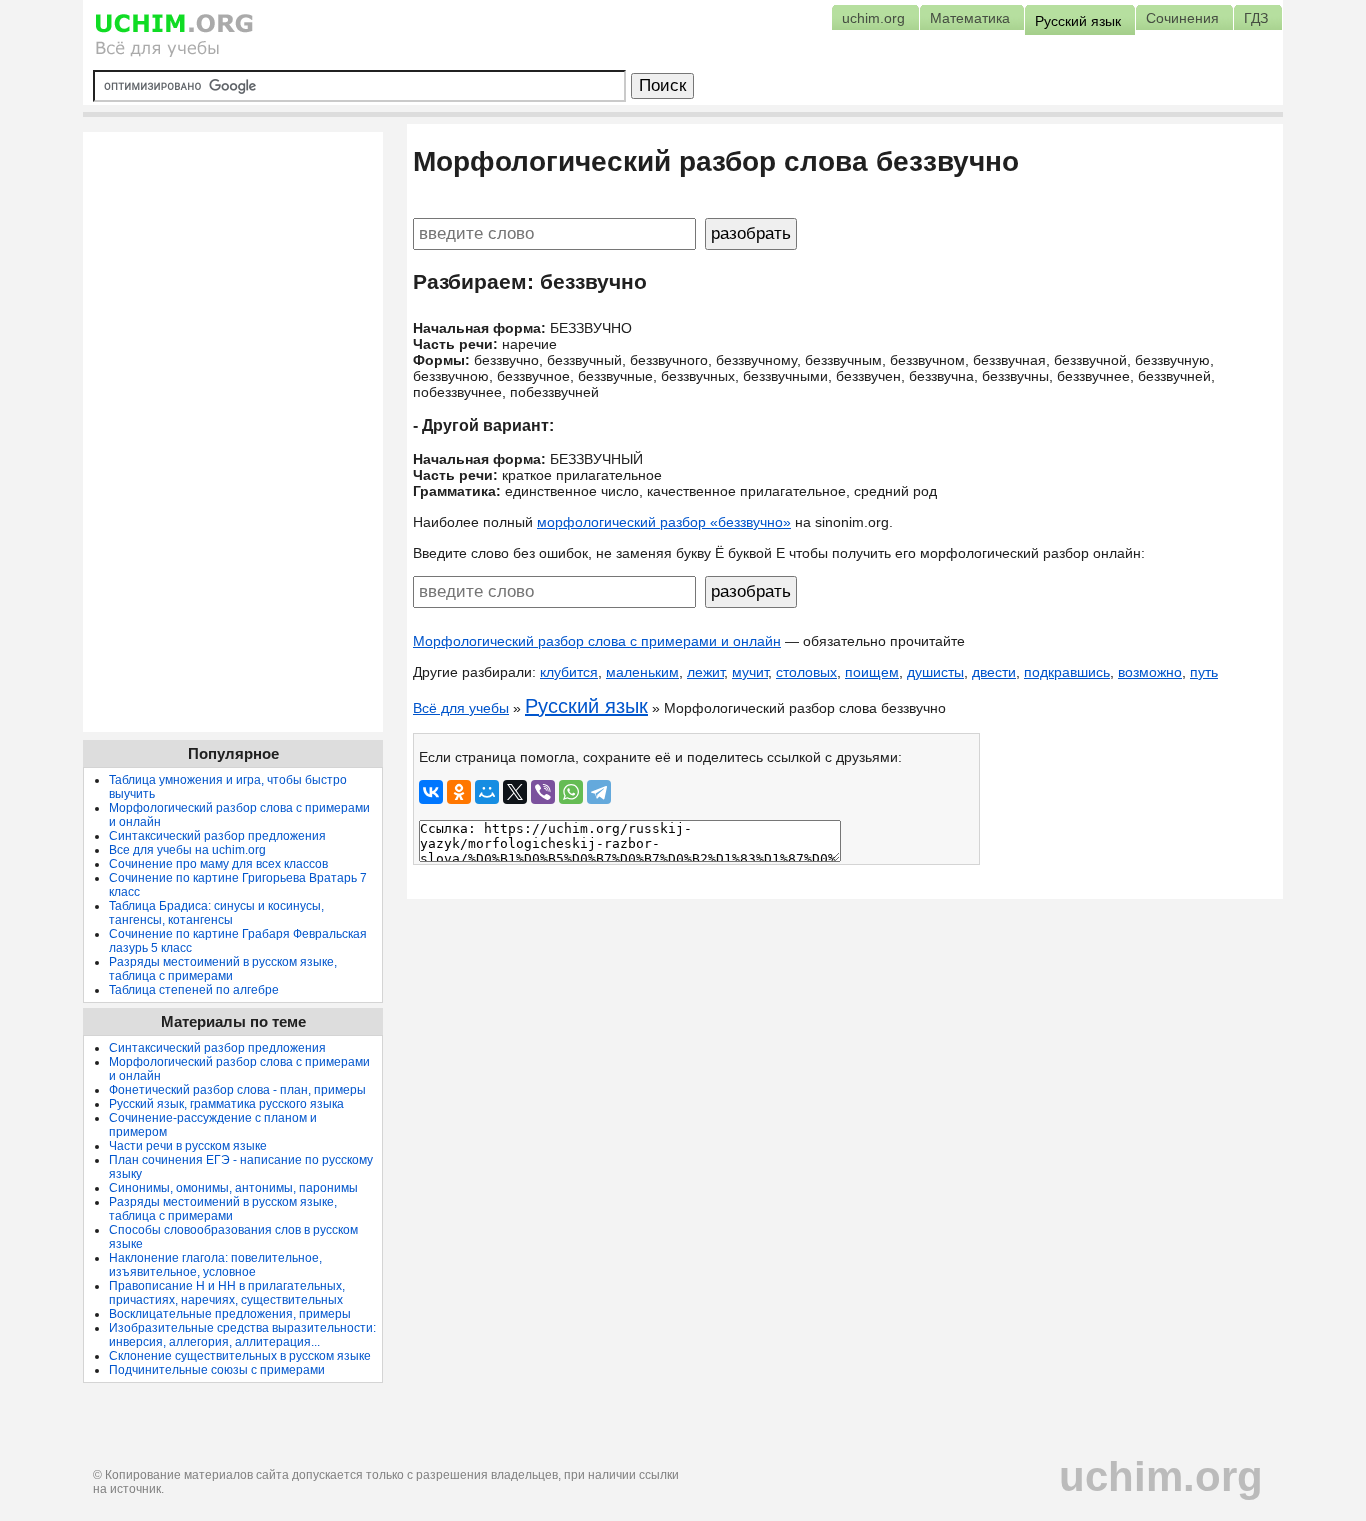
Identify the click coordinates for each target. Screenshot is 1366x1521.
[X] (515, 792)
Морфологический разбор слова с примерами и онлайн (597, 641)
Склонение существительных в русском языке (240, 1356)
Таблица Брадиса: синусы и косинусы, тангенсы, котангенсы (216, 913)
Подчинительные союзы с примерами (217, 1370)
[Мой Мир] (487, 792)
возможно (1150, 672)
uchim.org (1161, 1476)
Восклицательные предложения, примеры (230, 1314)
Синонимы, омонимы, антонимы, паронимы (233, 1188)
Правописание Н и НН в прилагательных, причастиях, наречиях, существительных (227, 1293)
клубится (569, 672)
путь (1204, 672)
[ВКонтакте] (431, 792)
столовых (806, 672)
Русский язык (586, 706)
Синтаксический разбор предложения (217, 836)
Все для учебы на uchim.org (187, 850)
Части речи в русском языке (188, 1146)
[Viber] (543, 792)
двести (994, 672)
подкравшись (1067, 672)
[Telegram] (599, 792)
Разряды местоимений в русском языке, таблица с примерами (223, 969)
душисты (935, 672)
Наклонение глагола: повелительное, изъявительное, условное (215, 1265)
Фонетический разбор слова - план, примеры (237, 1090)
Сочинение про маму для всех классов (218, 864)
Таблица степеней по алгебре (194, 990)
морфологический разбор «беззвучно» (664, 522)
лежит (705, 672)
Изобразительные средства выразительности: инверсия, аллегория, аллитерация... (242, 1335)
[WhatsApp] (571, 792)
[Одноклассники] (459, 792)
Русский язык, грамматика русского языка (226, 1104)
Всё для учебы (461, 708)
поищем (872, 672)
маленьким (642, 672)
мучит (750, 672)
